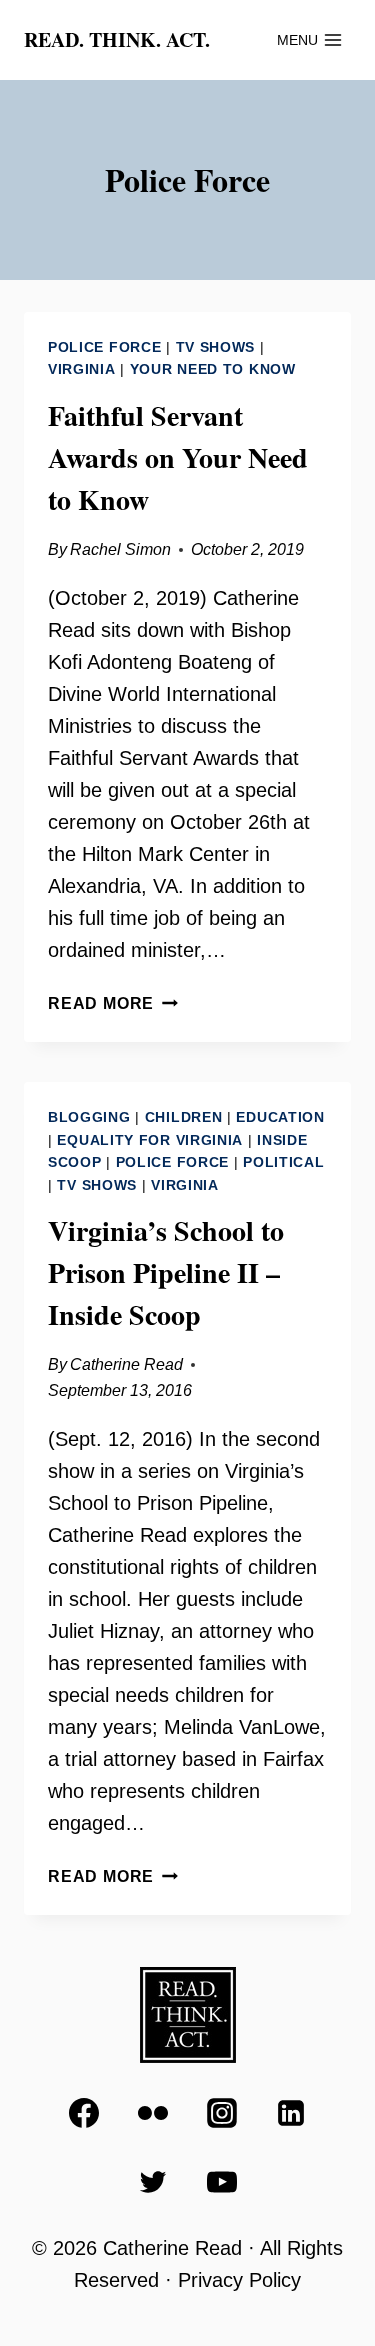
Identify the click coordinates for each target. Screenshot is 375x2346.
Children (184, 1117)
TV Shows (216, 347)
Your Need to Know (213, 369)
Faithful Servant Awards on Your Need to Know (178, 457)
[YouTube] (222, 2182)
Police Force (104, 347)
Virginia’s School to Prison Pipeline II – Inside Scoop (166, 1272)
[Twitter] (153, 2182)
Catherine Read (126, 1364)
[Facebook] (84, 2113)
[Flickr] (153, 2113)
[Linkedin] (291, 2113)
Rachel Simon (120, 549)
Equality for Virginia (150, 1140)
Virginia (82, 369)
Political (283, 1162)
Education (280, 1117)
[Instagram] (222, 2113)
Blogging (89, 1117)
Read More (113, 1003)
